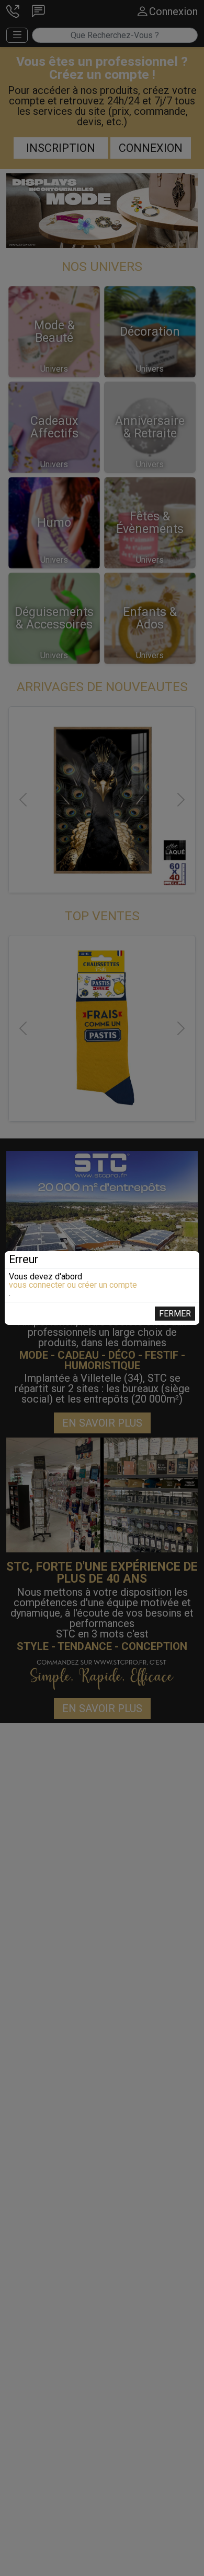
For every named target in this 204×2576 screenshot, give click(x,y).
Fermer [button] (175, 1314)
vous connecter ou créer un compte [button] (73, 1285)
